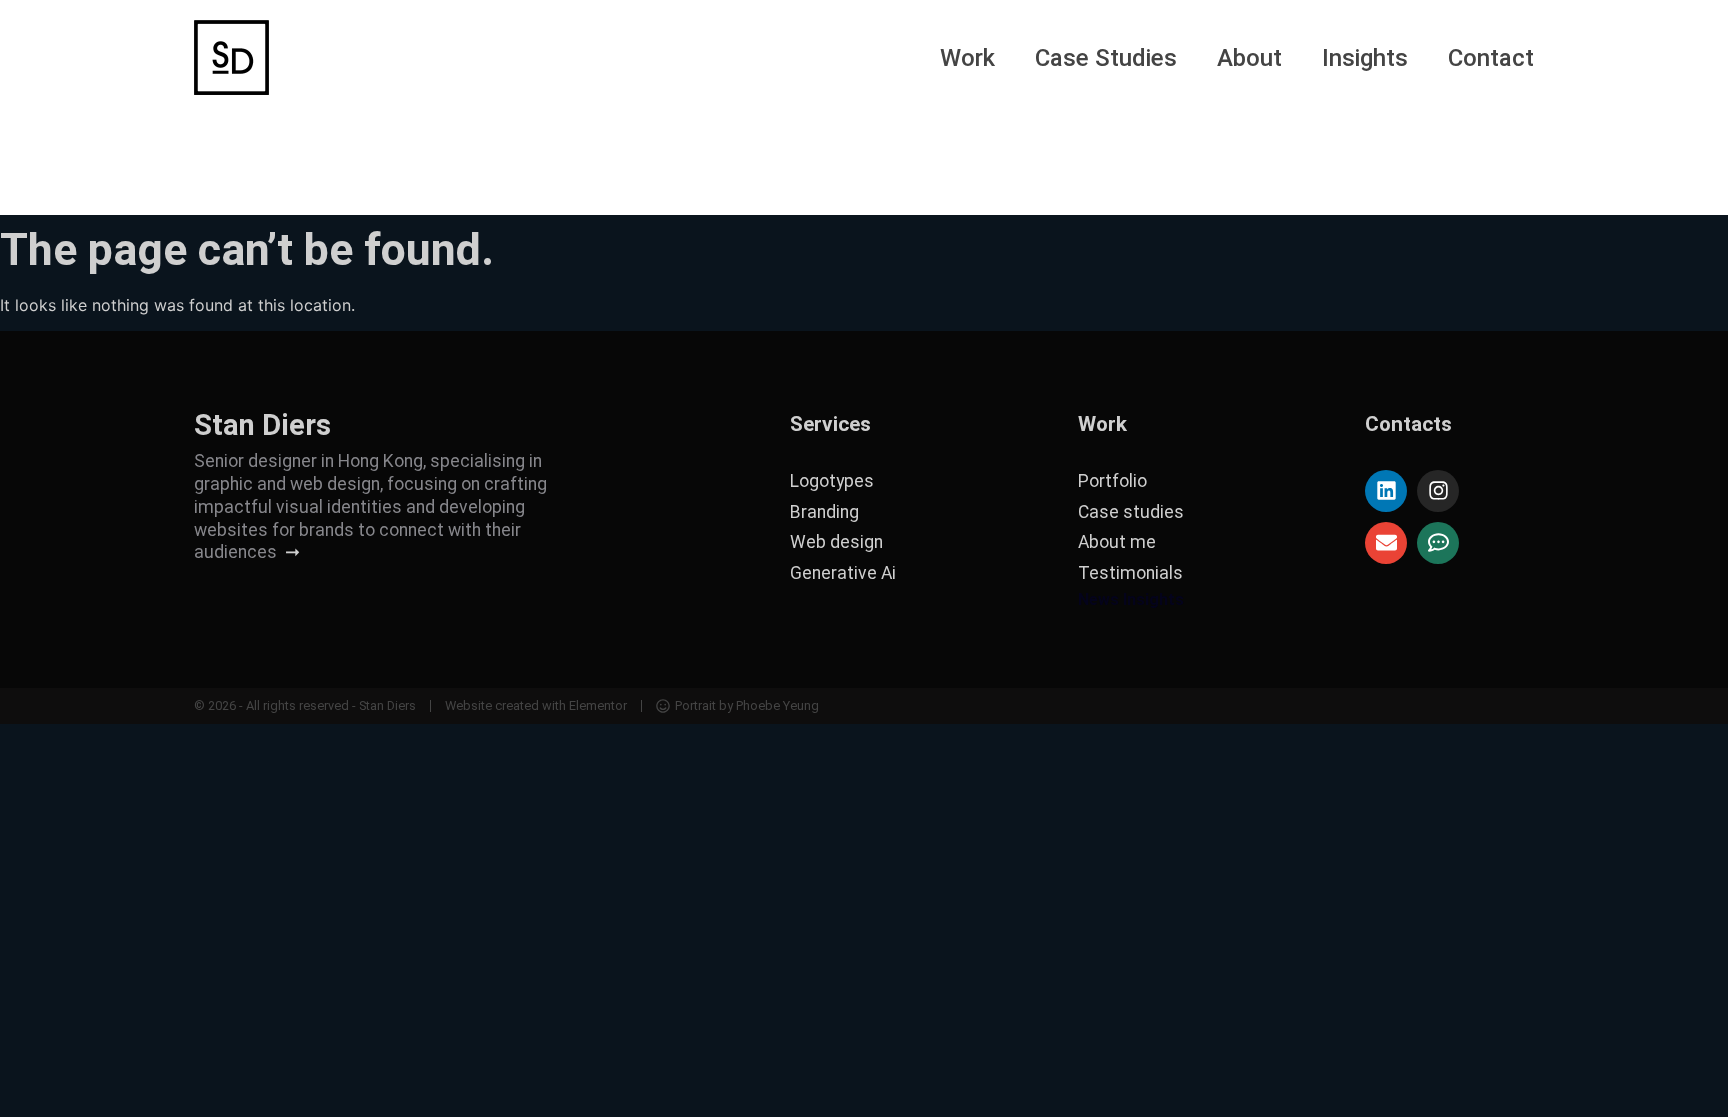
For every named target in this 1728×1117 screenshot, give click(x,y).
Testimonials (1130, 573)
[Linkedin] (1386, 491)
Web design (836, 542)
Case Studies (1106, 58)
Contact (1491, 58)
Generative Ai (843, 573)
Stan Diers (262, 425)
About (1249, 58)
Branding (824, 512)
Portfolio (1112, 481)
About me (1117, 542)
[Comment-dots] (1438, 543)
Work (967, 58)
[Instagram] (1438, 491)
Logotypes (832, 481)
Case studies (1131, 512)
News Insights (1131, 599)
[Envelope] (1386, 543)
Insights (1365, 58)
